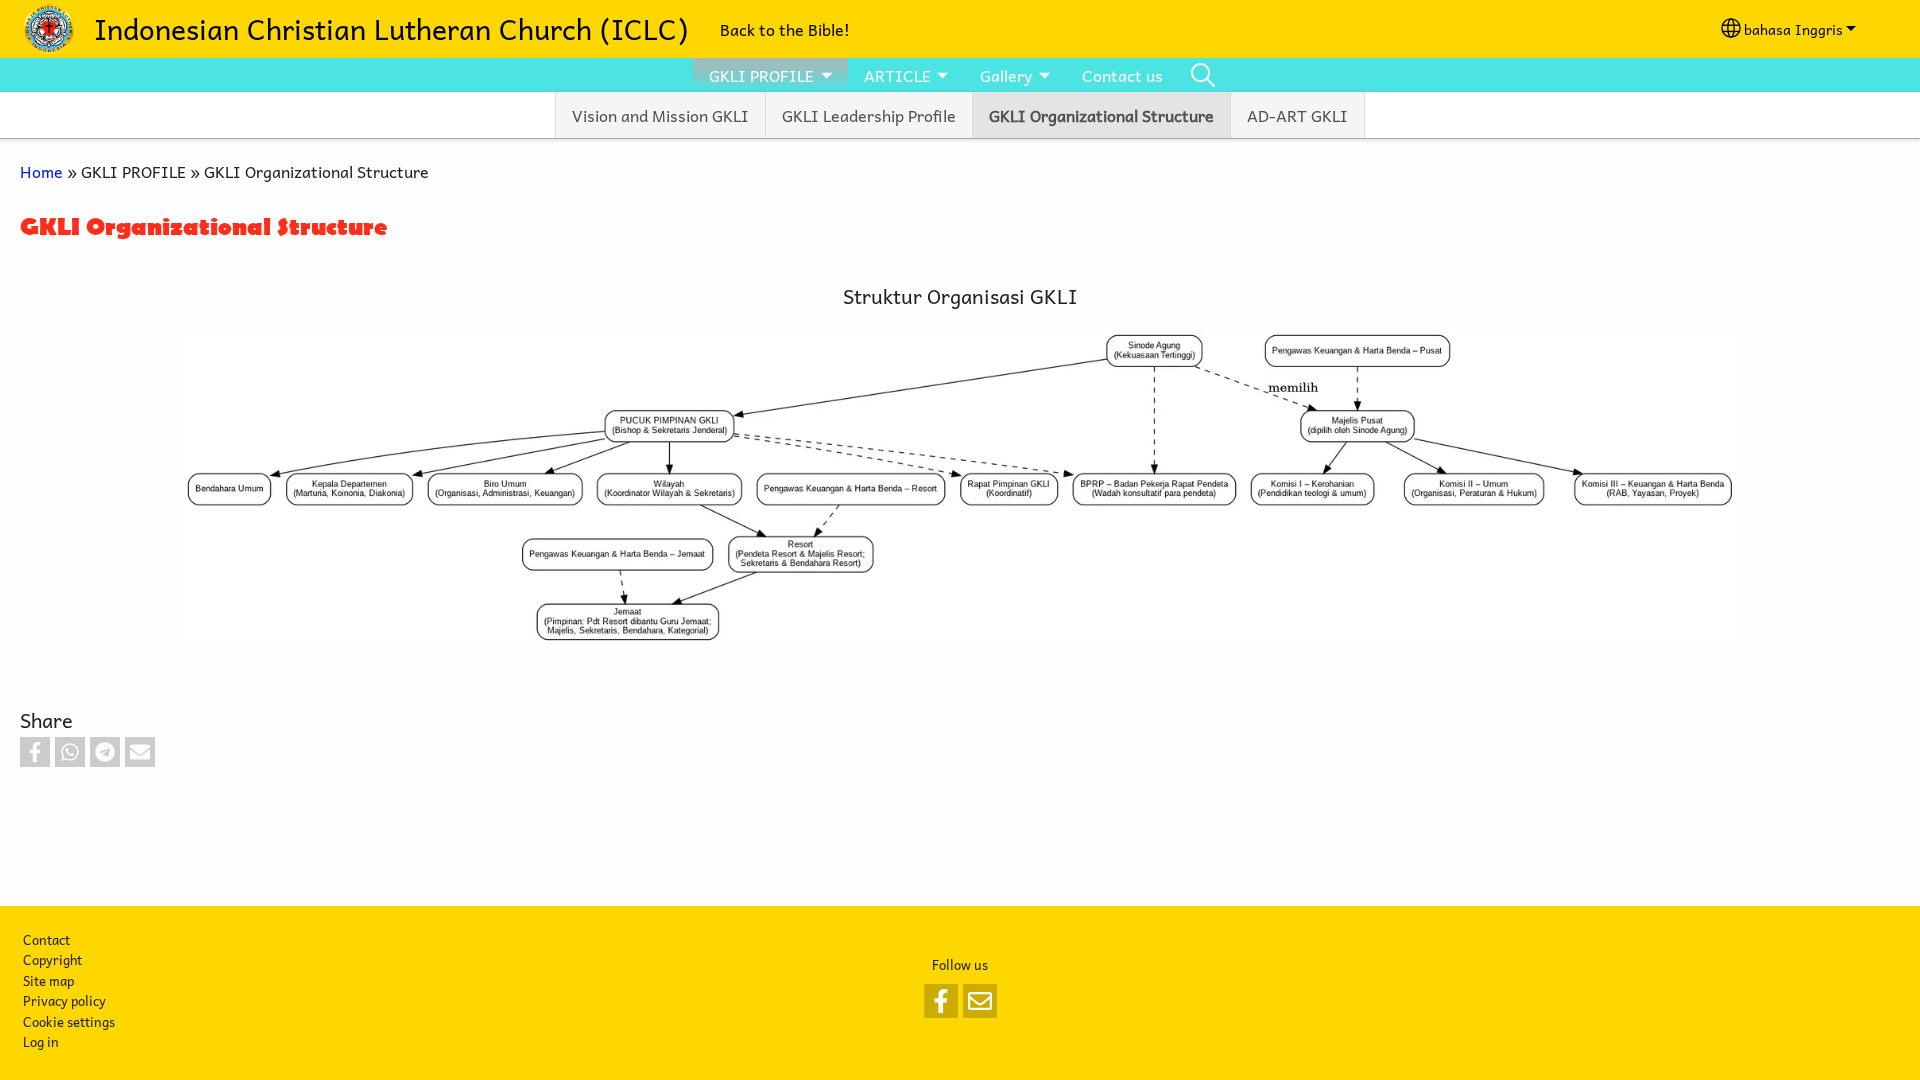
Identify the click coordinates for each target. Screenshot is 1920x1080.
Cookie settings (69, 1021)
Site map (48, 980)
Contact (46, 939)
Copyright (52, 959)
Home (41, 171)
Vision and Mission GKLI (660, 115)
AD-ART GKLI (1297, 115)
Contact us (1122, 75)
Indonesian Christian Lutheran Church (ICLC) (391, 28)
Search (1203, 75)
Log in (41, 1041)
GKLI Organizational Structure (1101, 115)
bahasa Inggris (1793, 29)
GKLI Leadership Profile (869, 115)
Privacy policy (64, 1000)
